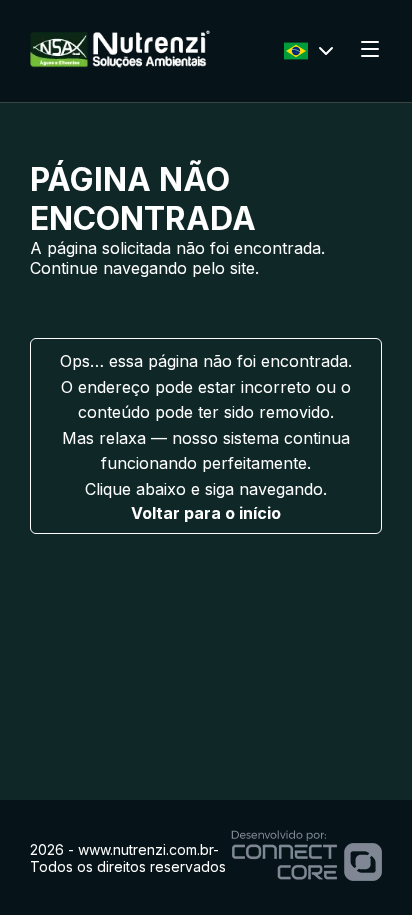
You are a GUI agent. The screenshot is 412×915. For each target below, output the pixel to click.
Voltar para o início (206, 513)
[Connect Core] (306, 857)
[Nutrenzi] (120, 62)
